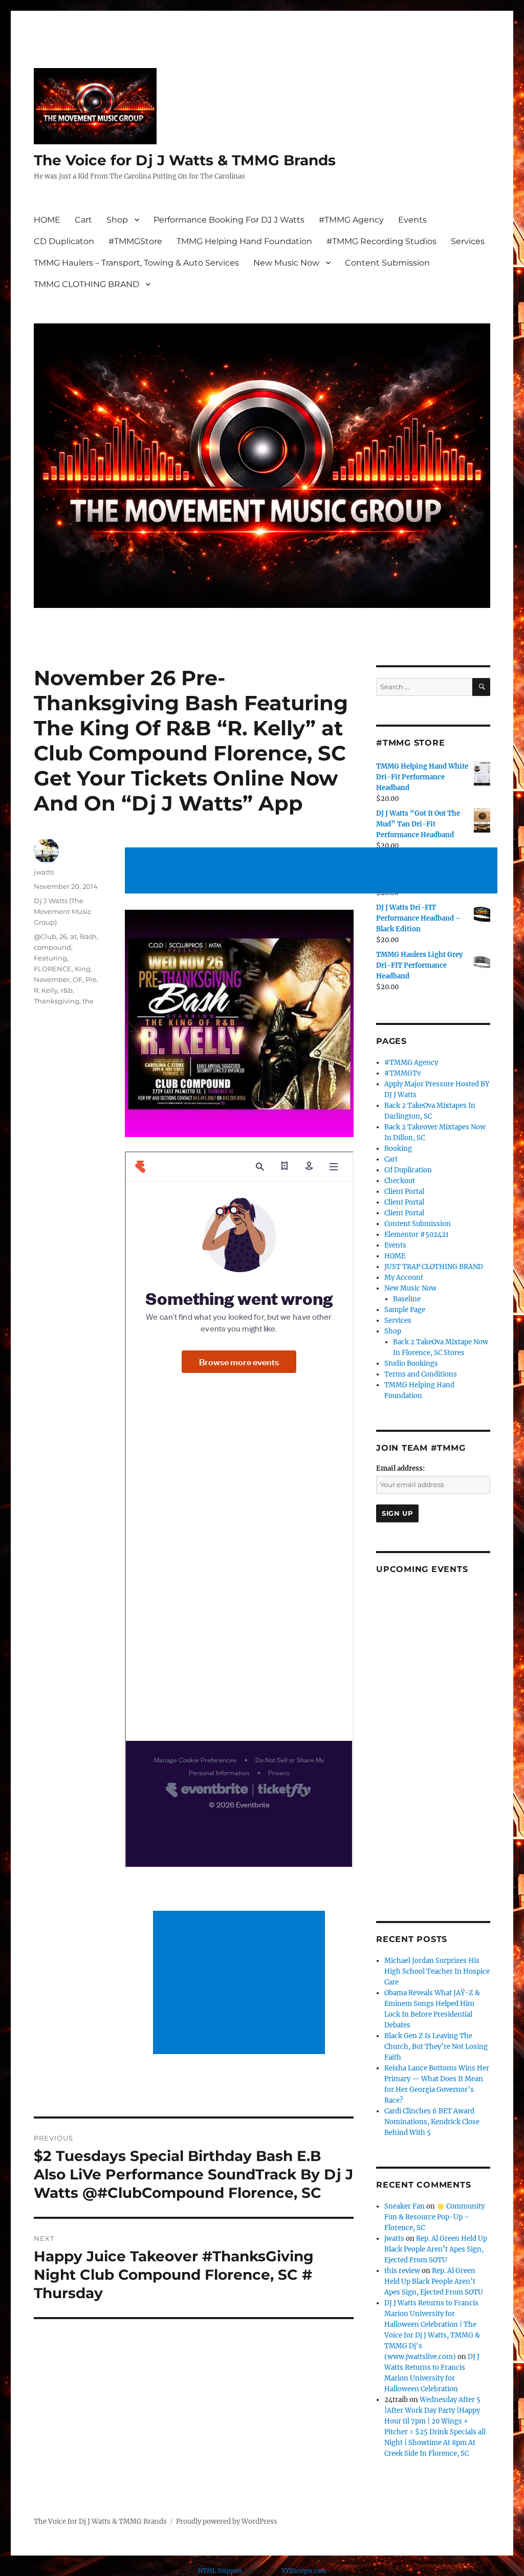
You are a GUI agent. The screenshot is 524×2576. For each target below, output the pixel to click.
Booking (398, 1149)
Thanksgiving (57, 1001)
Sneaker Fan (405, 2206)
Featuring (50, 958)
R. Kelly (46, 990)
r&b (67, 990)
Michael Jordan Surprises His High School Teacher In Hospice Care (437, 1971)
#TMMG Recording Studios (381, 241)
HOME (47, 220)
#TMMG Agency (351, 220)
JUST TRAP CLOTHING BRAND (434, 1267)
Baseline (407, 1299)
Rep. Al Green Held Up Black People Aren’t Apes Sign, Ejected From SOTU (436, 2249)
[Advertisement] (313, 871)
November (52, 979)
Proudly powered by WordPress (227, 2522)
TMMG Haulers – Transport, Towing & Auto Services (136, 263)
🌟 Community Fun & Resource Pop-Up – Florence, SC (434, 2217)
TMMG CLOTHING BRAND (86, 284)
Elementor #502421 (417, 1235)
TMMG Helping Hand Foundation (244, 241)
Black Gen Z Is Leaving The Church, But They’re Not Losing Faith (436, 2047)
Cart (83, 220)
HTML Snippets (220, 2571)
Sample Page (405, 1310)
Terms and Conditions (421, 1374)
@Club (45, 936)
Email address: (400, 1468)
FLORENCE (53, 969)
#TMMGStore (135, 241)
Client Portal (404, 1192)
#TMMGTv (402, 1073)
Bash (88, 936)
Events (412, 220)
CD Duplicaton (64, 241)
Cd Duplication (408, 1170)
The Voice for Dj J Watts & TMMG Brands (185, 160)
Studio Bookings (411, 1363)
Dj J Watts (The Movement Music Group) (62, 911)
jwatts (44, 872)
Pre (91, 979)
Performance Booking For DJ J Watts (229, 220)
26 (63, 936)
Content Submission (387, 263)
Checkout (400, 1181)
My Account (404, 1278)
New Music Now (286, 263)
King (83, 969)
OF (78, 979)
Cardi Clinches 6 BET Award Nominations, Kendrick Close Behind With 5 (432, 2122)
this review (402, 2271)
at (73, 936)
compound (52, 947)
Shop (117, 220)
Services (468, 241)
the (88, 1001)
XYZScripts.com (304, 2571)
